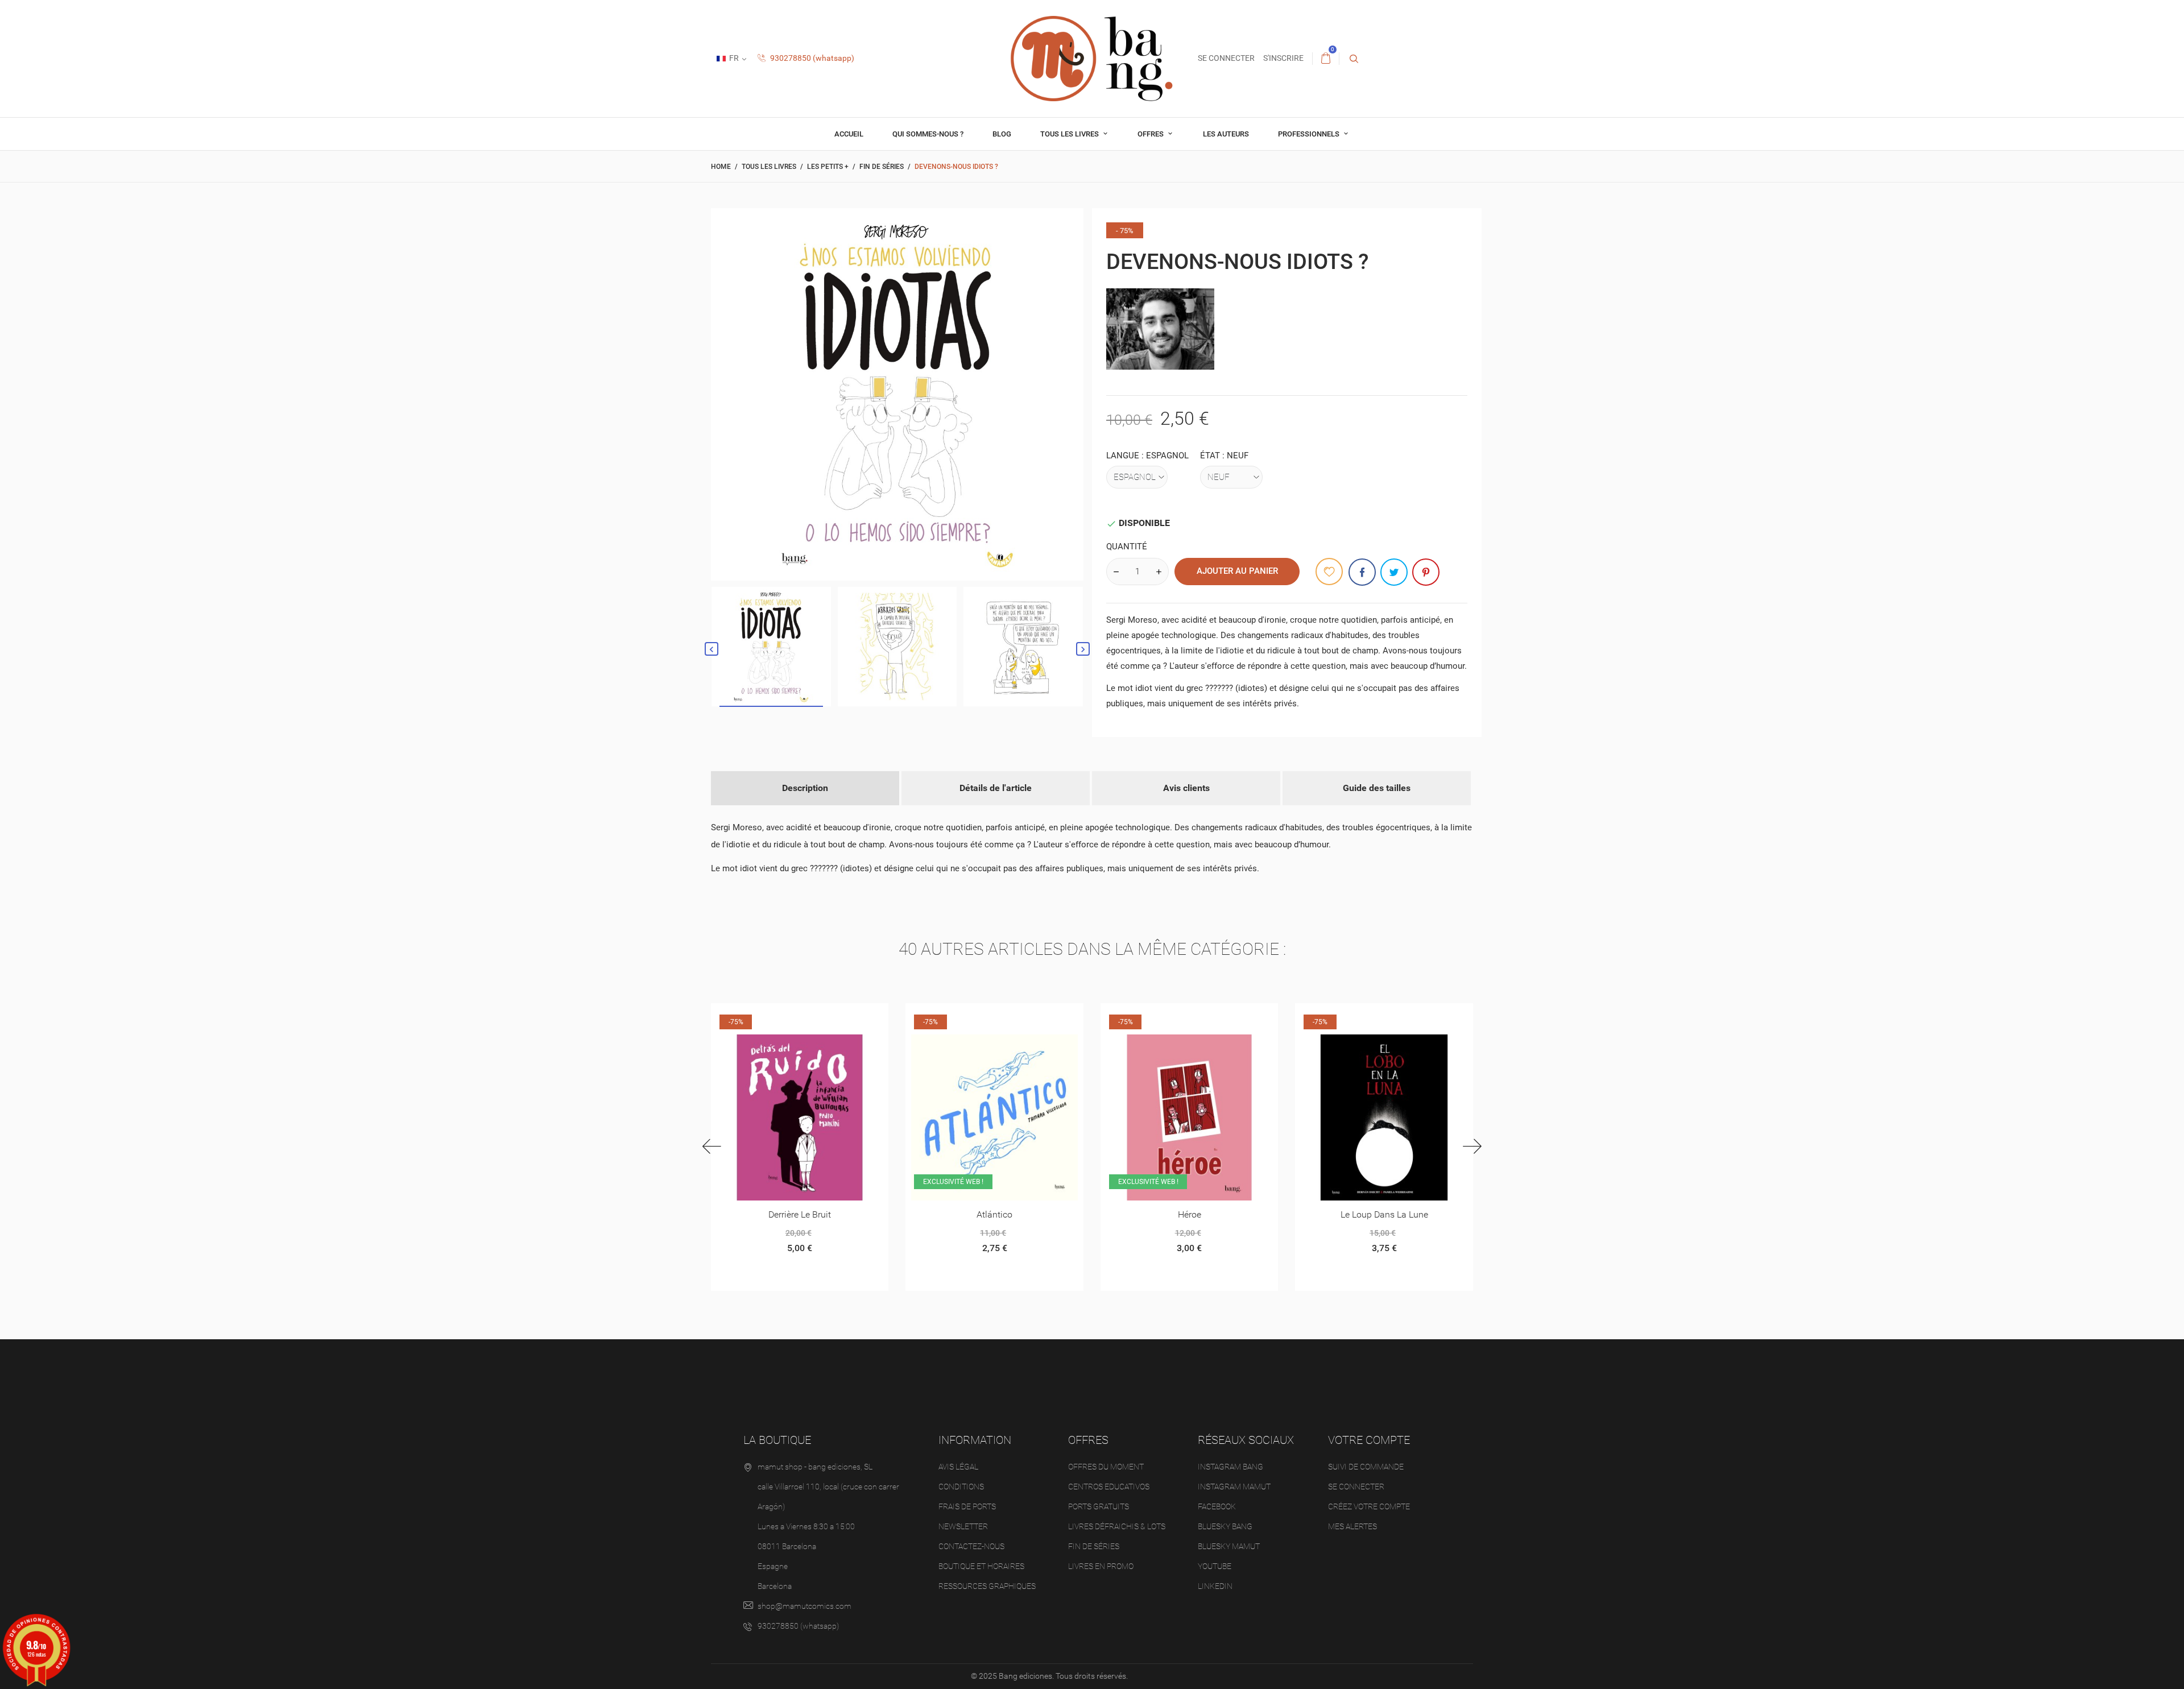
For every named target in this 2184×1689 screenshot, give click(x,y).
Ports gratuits (1099, 1506)
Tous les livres (1070, 134)
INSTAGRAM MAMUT (1234, 1487)
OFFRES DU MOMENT (1106, 1467)
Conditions (961, 1487)
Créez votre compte (1369, 1506)
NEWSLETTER (963, 1526)
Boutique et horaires (981, 1566)
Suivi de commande (1366, 1467)
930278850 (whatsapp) (811, 58)
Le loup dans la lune (1189, 1214)
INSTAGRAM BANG (1230, 1467)
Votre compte (1369, 1440)
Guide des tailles (1377, 788)
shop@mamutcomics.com (804, 1606)
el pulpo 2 (1383, 1214)
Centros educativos (1109, 1487)
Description (805, 788)
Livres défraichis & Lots (1117, 1526)
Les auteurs (1226, 134)
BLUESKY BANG (1225, 1526)
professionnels (1310, 134)
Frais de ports (967, 1506)
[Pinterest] (1426, 572)
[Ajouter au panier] (952, 1016)
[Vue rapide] (786, 1016)
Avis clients (1186, 788)
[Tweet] (1394, 572)
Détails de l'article (996, 788)
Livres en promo (1101, 1566)
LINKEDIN (1215, 1586)
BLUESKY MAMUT (1229, 1546)
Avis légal (958, 1467)
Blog (1002, 134)
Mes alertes (1352, 1526)
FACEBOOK (1217, 1506)
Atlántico (799, 1214)
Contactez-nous (971, 1546)
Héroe (994, 1214)
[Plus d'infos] (814, 1016)
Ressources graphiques (987, 1586)
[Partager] (1362, 572)
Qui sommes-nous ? (928, 134)
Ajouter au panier (1237, 571)
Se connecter (1356, 1487)
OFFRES (1151, 134)
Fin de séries (1094, 1546)
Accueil (849, 134)
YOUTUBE (1215, 1566)
